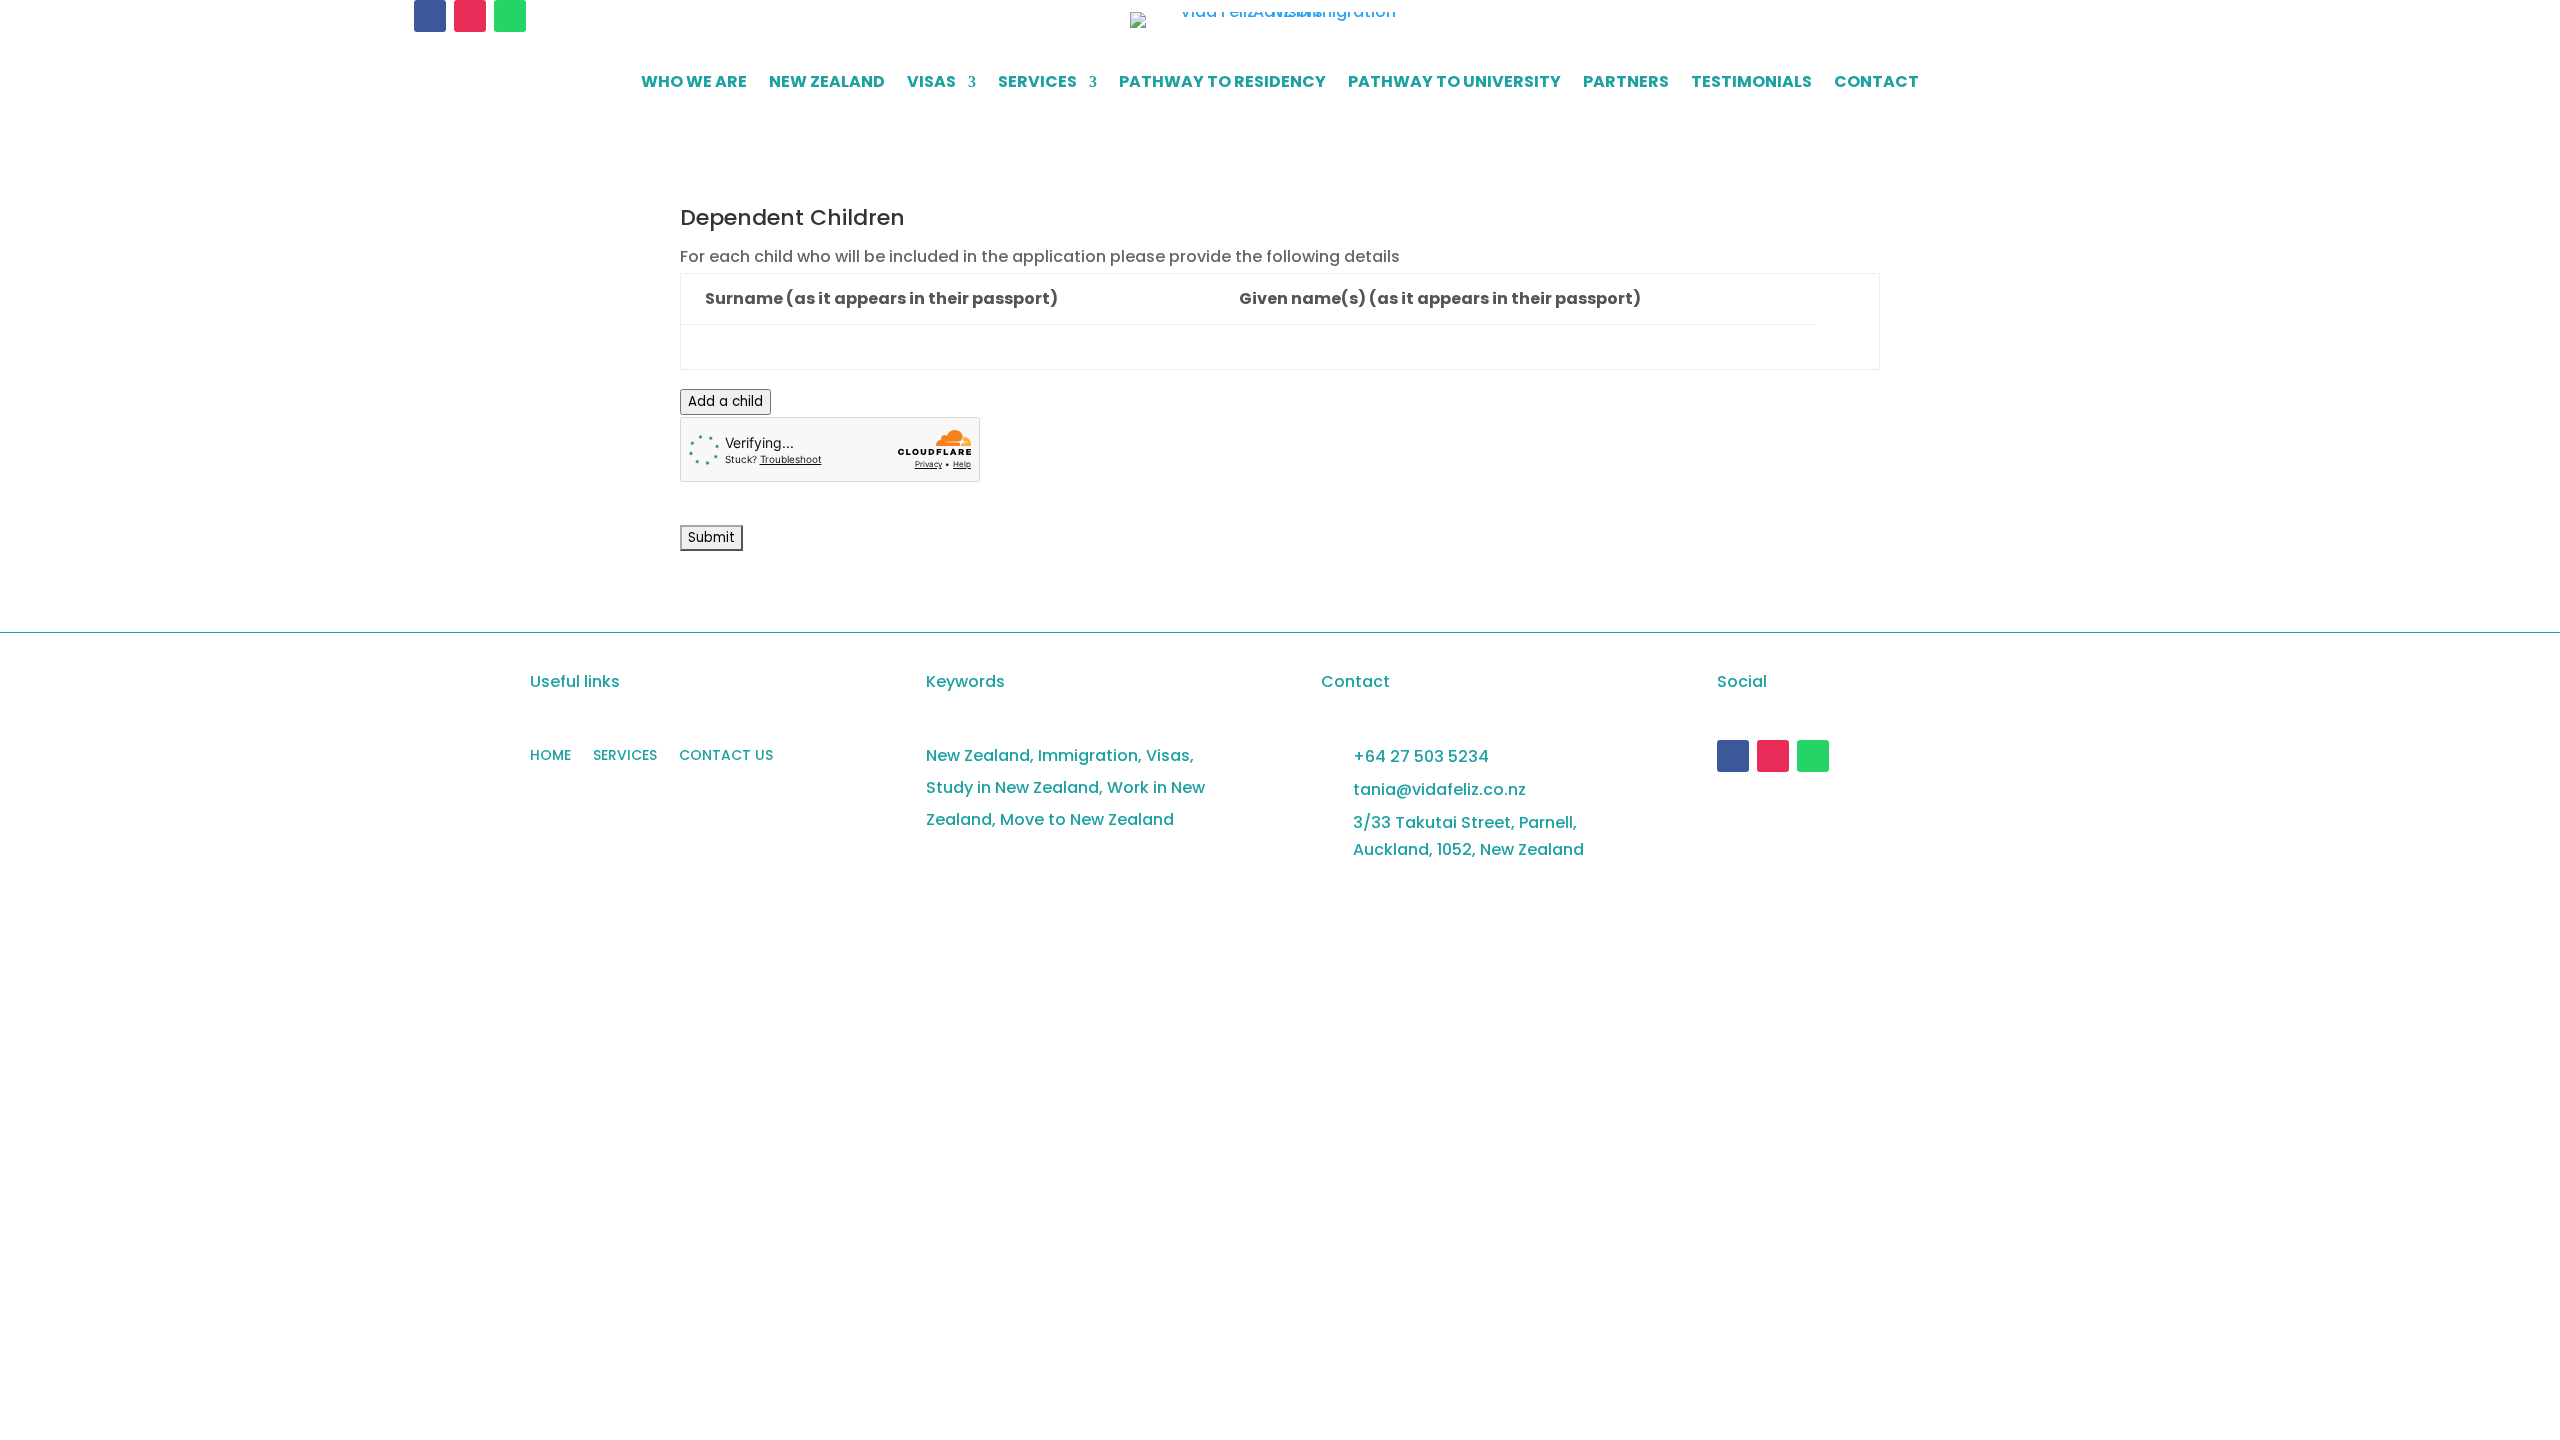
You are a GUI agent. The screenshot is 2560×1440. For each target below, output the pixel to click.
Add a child (725, 401)
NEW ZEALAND (827, 84)
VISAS (931, 84)
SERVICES (1037, 84)
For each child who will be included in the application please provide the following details (1040, 256)
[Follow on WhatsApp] (510, 16)
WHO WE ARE (694, 84)
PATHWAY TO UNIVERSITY (1454, 84)
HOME (550, 756)
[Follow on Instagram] (470, 16)
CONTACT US (726, 756)
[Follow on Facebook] (430, 16)
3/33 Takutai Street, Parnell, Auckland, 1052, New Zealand (1468, 836)
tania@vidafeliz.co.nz (1439, 789)
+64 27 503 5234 (1421, 756)
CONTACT (1876, 84)
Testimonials (1751, 84)
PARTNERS (1626, 84)
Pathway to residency (1222, 84)
